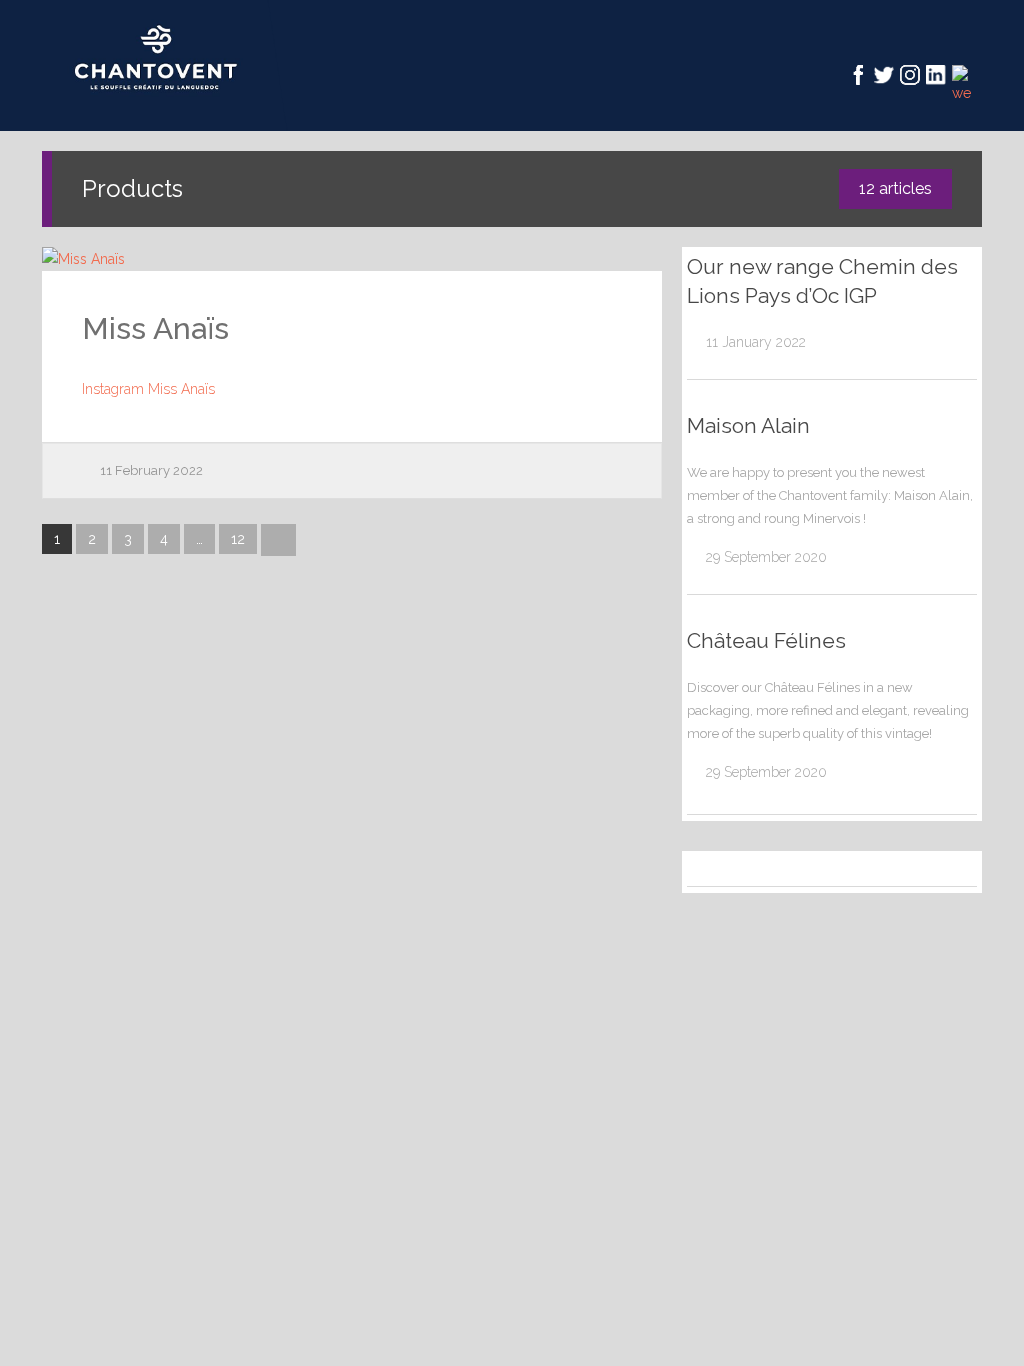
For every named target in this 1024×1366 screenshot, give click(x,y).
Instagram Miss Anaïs (148, 389)
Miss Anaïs (155, 328)
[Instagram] (910, 75)
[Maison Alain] (696, 557)
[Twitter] (884, 75)
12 (238, 539)
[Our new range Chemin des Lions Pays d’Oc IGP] (696, 342)
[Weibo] (962, 75)
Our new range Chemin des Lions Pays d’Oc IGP (822, 281)
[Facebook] (858, 75)
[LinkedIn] (936, 75)
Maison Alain (748, 425)
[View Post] (647, 256)
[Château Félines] (696, 772)
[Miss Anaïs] (352, 259)
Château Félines (766, 640)
